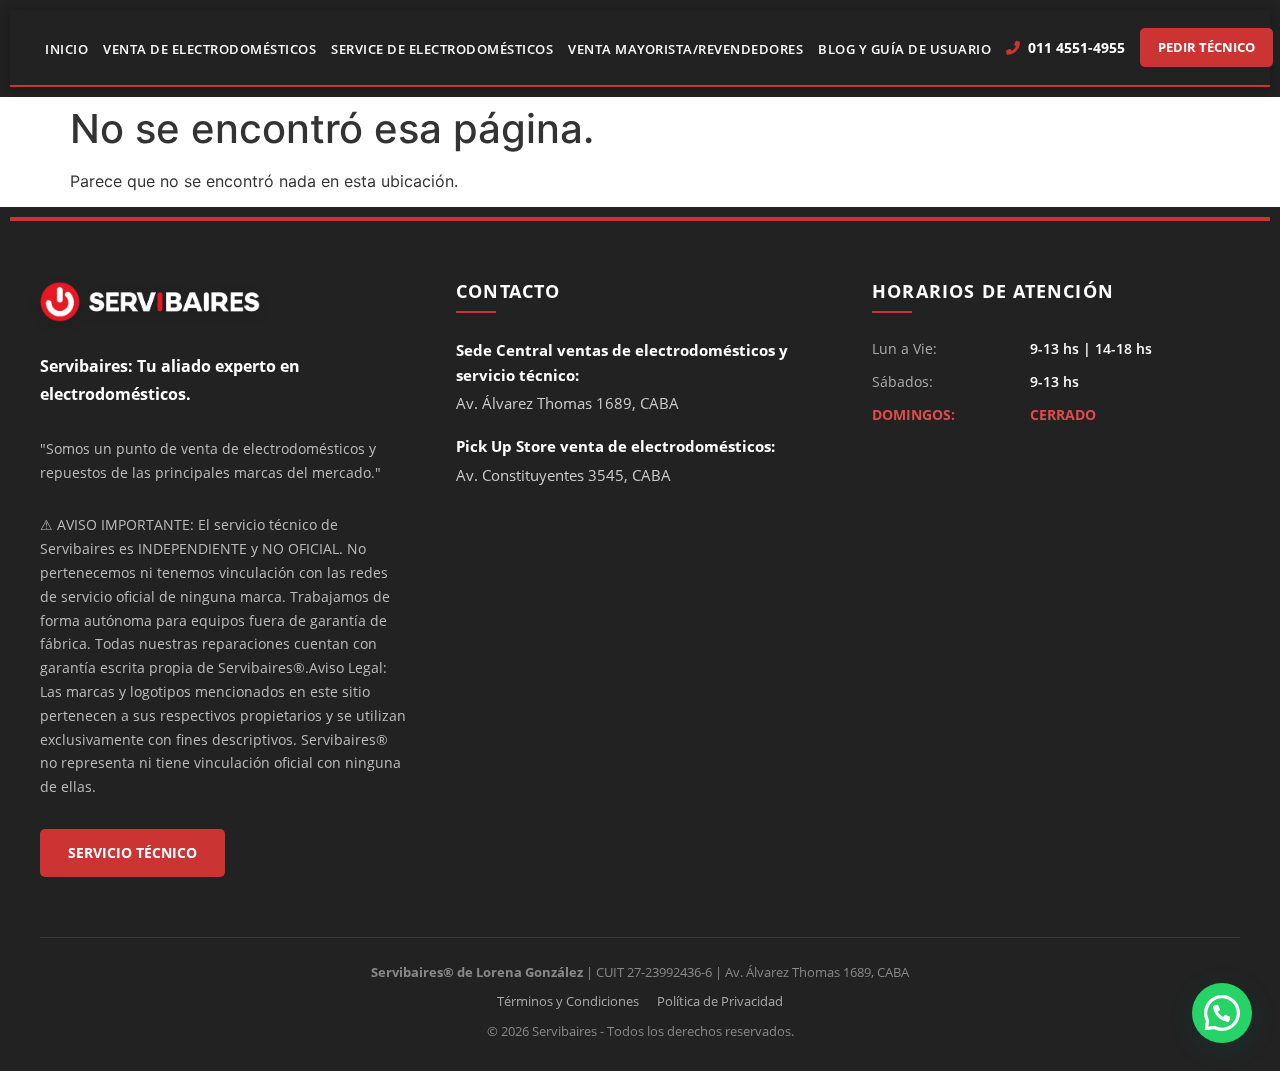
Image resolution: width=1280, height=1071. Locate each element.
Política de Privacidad (720, 1001)
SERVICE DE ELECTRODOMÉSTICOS (442, 49)
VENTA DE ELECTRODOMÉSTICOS (209, 49)
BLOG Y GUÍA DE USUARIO (904, 49)
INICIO (66, 49)
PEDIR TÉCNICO (1206, 47)
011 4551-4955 (1076, 47)
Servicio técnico (132, 852)
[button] (1222, 1013)
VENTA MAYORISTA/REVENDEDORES (685, 49)
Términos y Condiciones (568, 1001)
